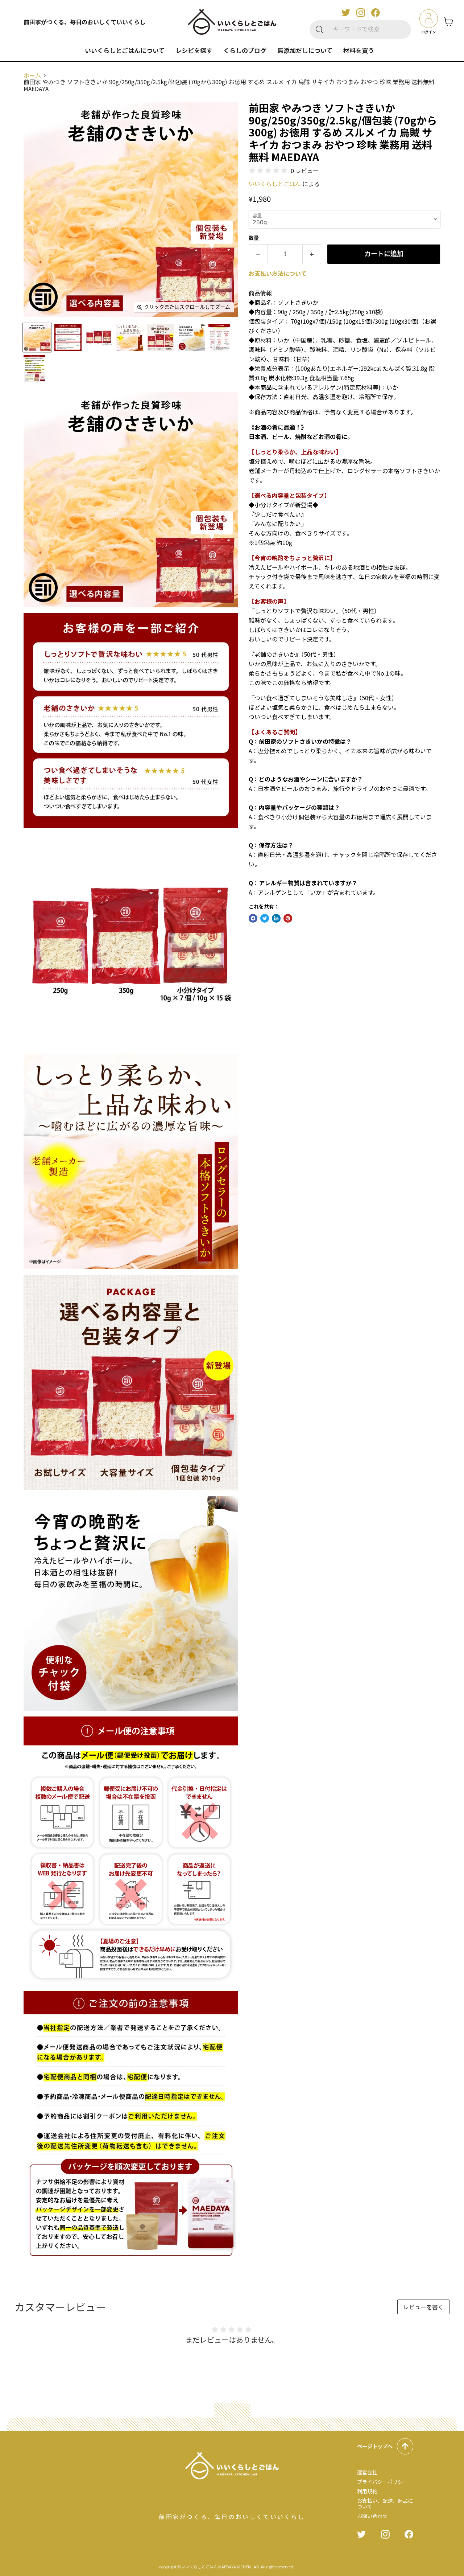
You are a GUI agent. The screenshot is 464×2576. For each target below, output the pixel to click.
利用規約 (367, 2491)
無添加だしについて (305, 50)
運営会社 (367, 2472)
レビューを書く (423, 2307)
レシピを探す (194, 50)
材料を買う (359, 50)
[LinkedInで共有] (276, 918)
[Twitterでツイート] (265, 918)
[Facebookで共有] (253, 918)
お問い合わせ (372, 2516)
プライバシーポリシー (382, 2482)
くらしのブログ (245, 50)
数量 (254, 238)
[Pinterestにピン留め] (288, 918)
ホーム (32, 75)
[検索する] (319, 30)
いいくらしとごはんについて (125, 50)
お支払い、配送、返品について (385, 2503)
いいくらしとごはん (275, 184)
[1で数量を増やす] (312, 254)
